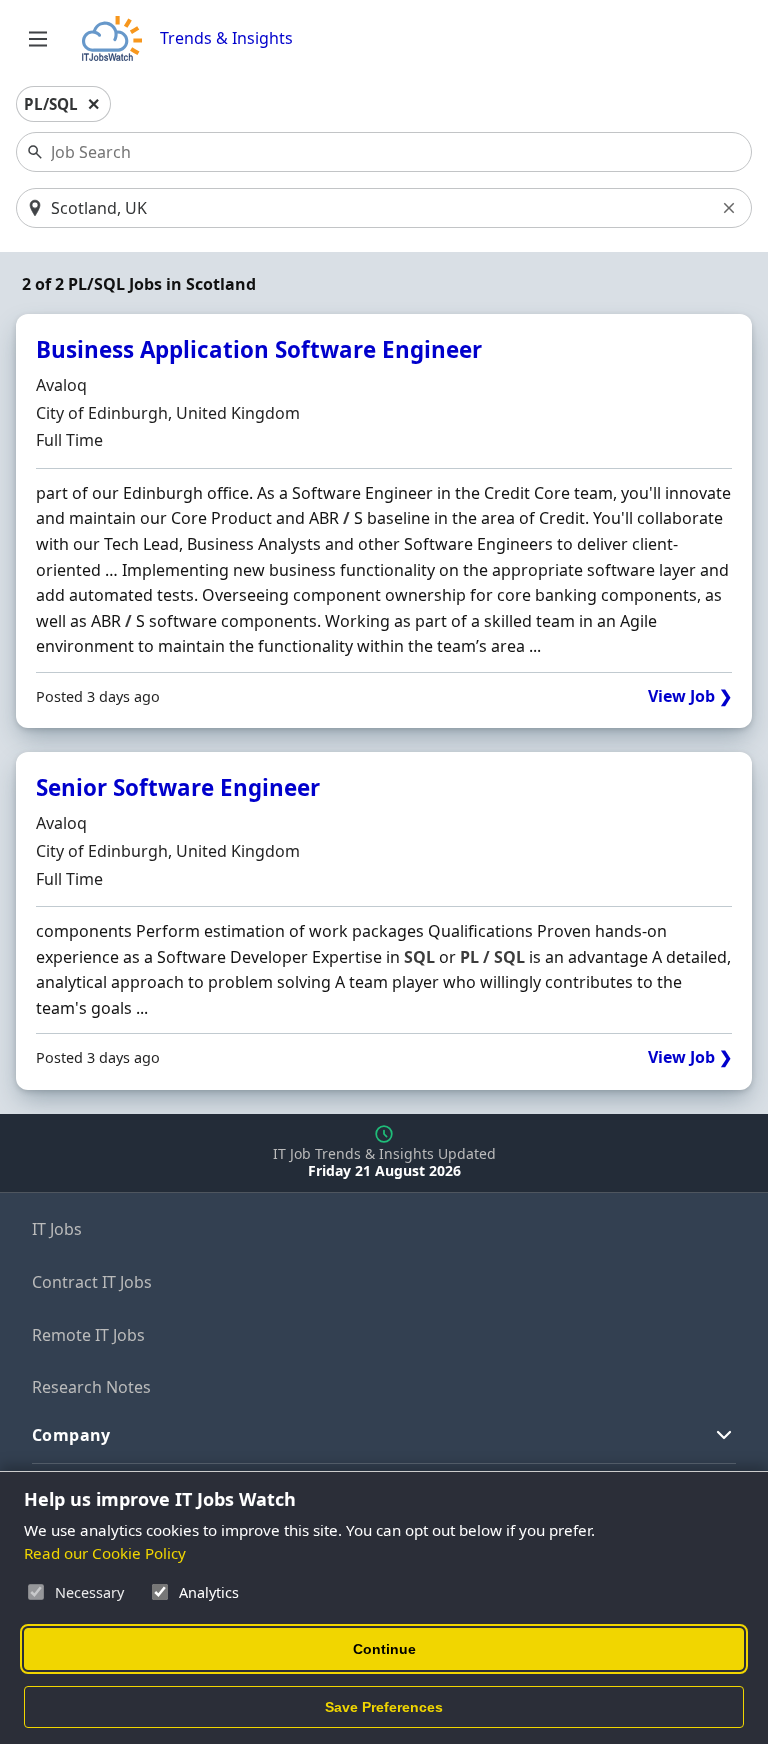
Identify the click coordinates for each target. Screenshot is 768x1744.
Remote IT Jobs (88, 1335)
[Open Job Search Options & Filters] (38, 39)
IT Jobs (57, 1229)
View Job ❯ (690, 696)
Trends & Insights (226, 38)
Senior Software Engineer (178, 787)
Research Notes (91, 1387)
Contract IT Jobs (92, 1282)
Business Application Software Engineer (259, 349)
